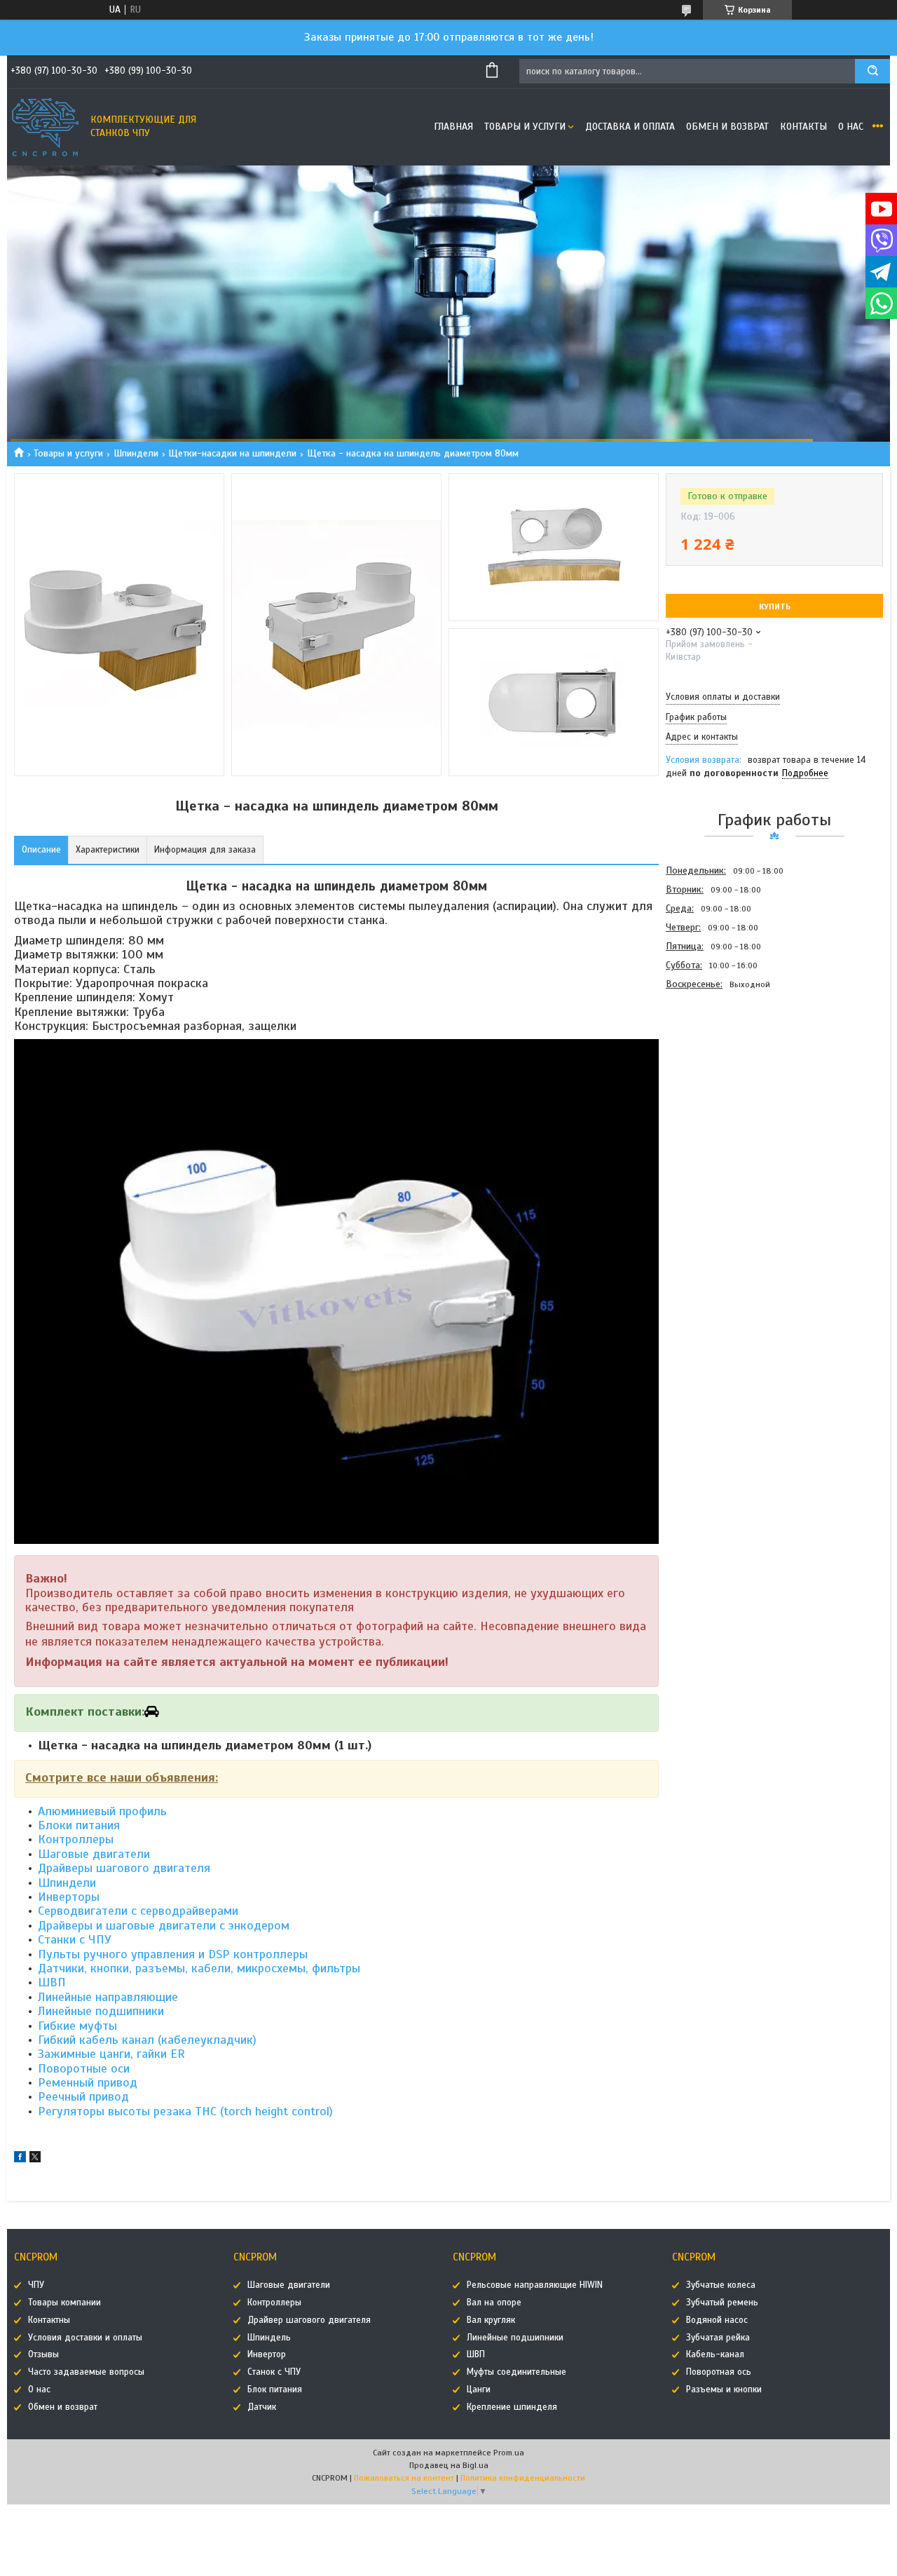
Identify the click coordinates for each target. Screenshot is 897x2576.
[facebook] (20, 2159)
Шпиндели (136, 453)
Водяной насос (717, 2320)
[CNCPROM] (46, 127)
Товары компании (64, 2303)
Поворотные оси (84, 2068)
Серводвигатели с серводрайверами (138, 1911)
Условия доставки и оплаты (85, 2338)
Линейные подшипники (101, 2011)
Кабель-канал (715, 2354)
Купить (775, 606)
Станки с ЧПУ (75, 1939)
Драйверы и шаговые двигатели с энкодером (164, 1925)
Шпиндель (269, 2338)
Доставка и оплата (630, 127)
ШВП (52, 1982)
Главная (453, 127)
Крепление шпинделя (512, 2407)
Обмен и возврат (727, 127)
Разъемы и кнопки (724, 2389)
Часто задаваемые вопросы (86, 2372)
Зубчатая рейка (718, 2338)
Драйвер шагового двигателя (309, 2320)
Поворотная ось (719, 2372)
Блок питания (275, 2389)
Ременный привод (88, 2082)
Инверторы (69, 1897)
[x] (35, 2159)
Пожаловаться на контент (404, 2478)
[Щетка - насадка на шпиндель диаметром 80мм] (715, 1069)
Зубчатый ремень (722, 2303)
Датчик (262, 2407)
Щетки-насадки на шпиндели (232, 453)
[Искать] (872, 71)
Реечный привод (83, 2096)
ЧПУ (36, 2285)
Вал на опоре (494, 2303)
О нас (851, 127)
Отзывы (43, 2354)
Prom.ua (509, 2453)
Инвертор (267, 2354)
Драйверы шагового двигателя (124, 1868)
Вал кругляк (491, 2320)
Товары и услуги (525, 127)
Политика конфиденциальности (523, 2478)
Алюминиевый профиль (102, 1811)
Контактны (49, 2320)
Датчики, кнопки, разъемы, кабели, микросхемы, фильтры (199, 1968)
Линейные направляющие (108, 1997)
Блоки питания (79, 1825)
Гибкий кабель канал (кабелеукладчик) (147, 2040)
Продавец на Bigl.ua (449, 2465)
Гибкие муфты (77, 2026)
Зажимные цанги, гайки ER (111, 2054)
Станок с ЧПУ (274, 2372)
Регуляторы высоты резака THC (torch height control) (185, 2111)
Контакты (803, 127)
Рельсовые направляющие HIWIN (535, 2285)
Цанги (479, 2389)
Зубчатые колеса (721, 2285)
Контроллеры (76, 1839)
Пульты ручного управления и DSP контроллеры (173, 1954)
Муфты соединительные (516, 2372)
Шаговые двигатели (94, 1854)
